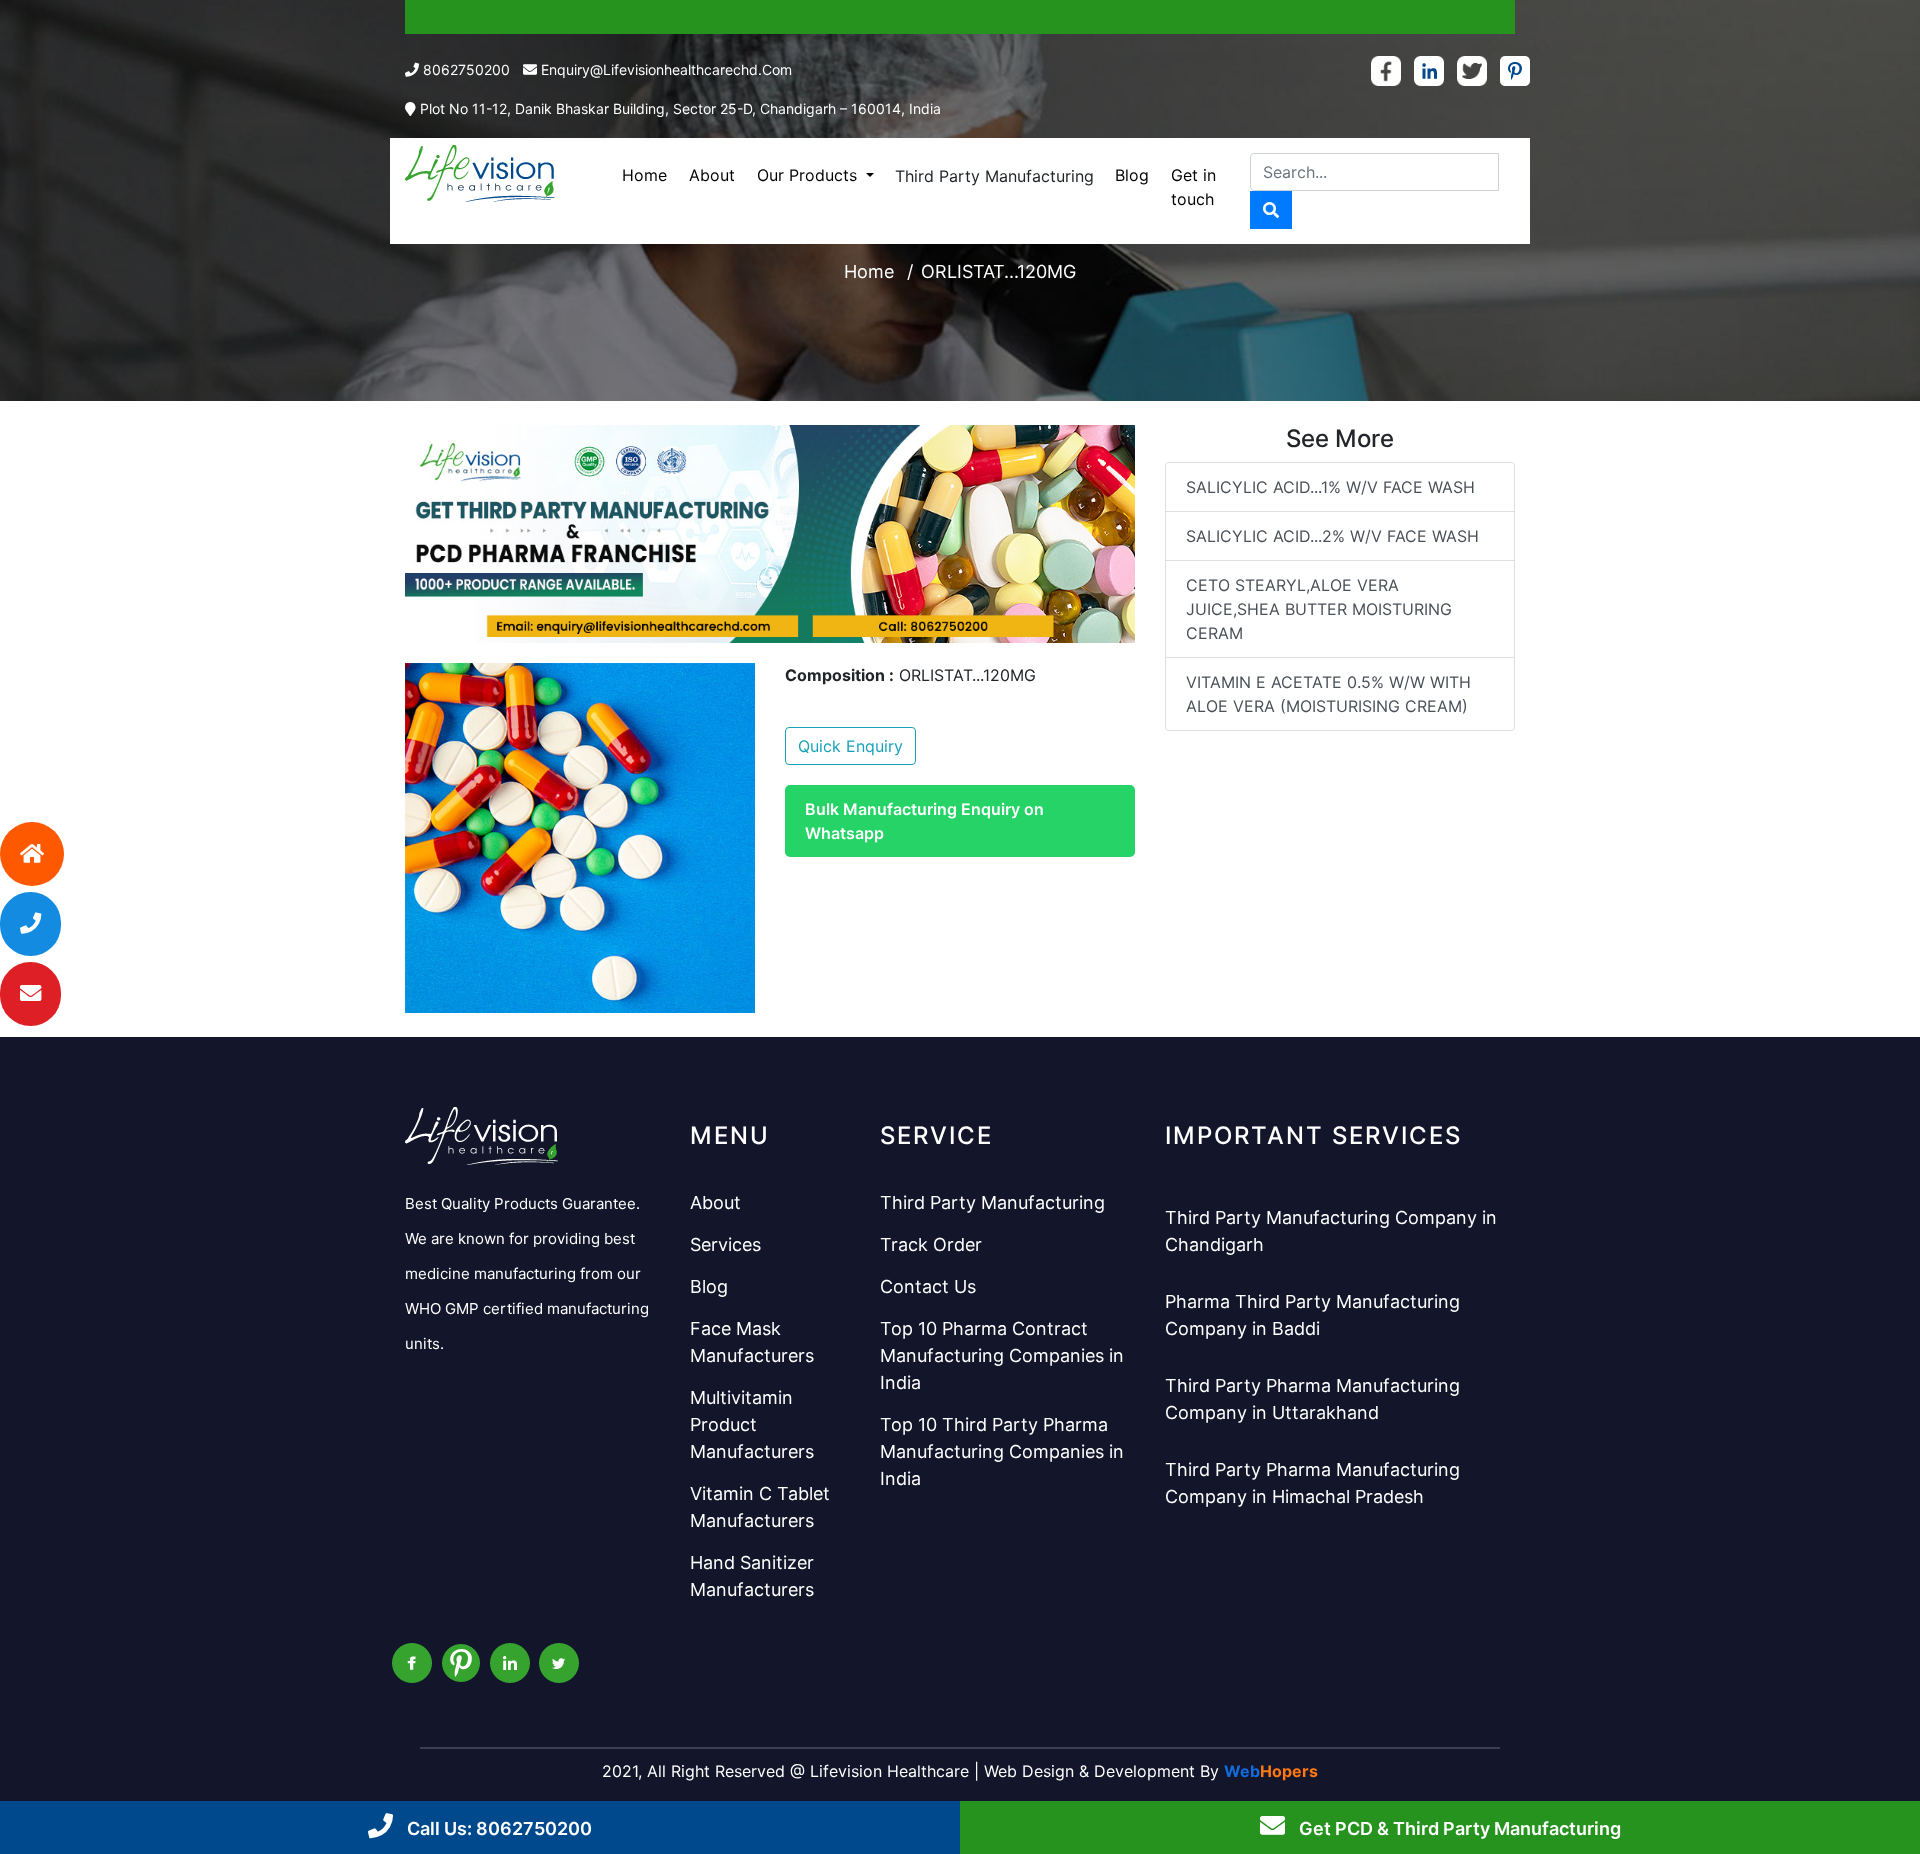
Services (725, 1244)
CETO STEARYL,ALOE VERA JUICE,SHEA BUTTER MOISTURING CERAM (1319, 609)
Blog (1132, 175)
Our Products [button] (809, 175)
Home (644, 175)
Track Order (931, 1244)
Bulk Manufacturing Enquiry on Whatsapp (924, 821)
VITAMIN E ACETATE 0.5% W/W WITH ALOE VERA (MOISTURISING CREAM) (1328, 694)
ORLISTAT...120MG (998, 271)
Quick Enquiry (850, 746)
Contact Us (928, 1286)
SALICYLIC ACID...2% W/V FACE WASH (1332, 536)
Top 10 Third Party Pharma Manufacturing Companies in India (1002, 1451)
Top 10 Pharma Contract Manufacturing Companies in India (1002, 1355)
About (712, 175)
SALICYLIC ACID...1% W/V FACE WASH (1330, 487)
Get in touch (1193, 187)
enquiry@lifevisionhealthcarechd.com (666, 69)
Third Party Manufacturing (994, 176)
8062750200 (466, 69)
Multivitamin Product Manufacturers (752, 1424)
